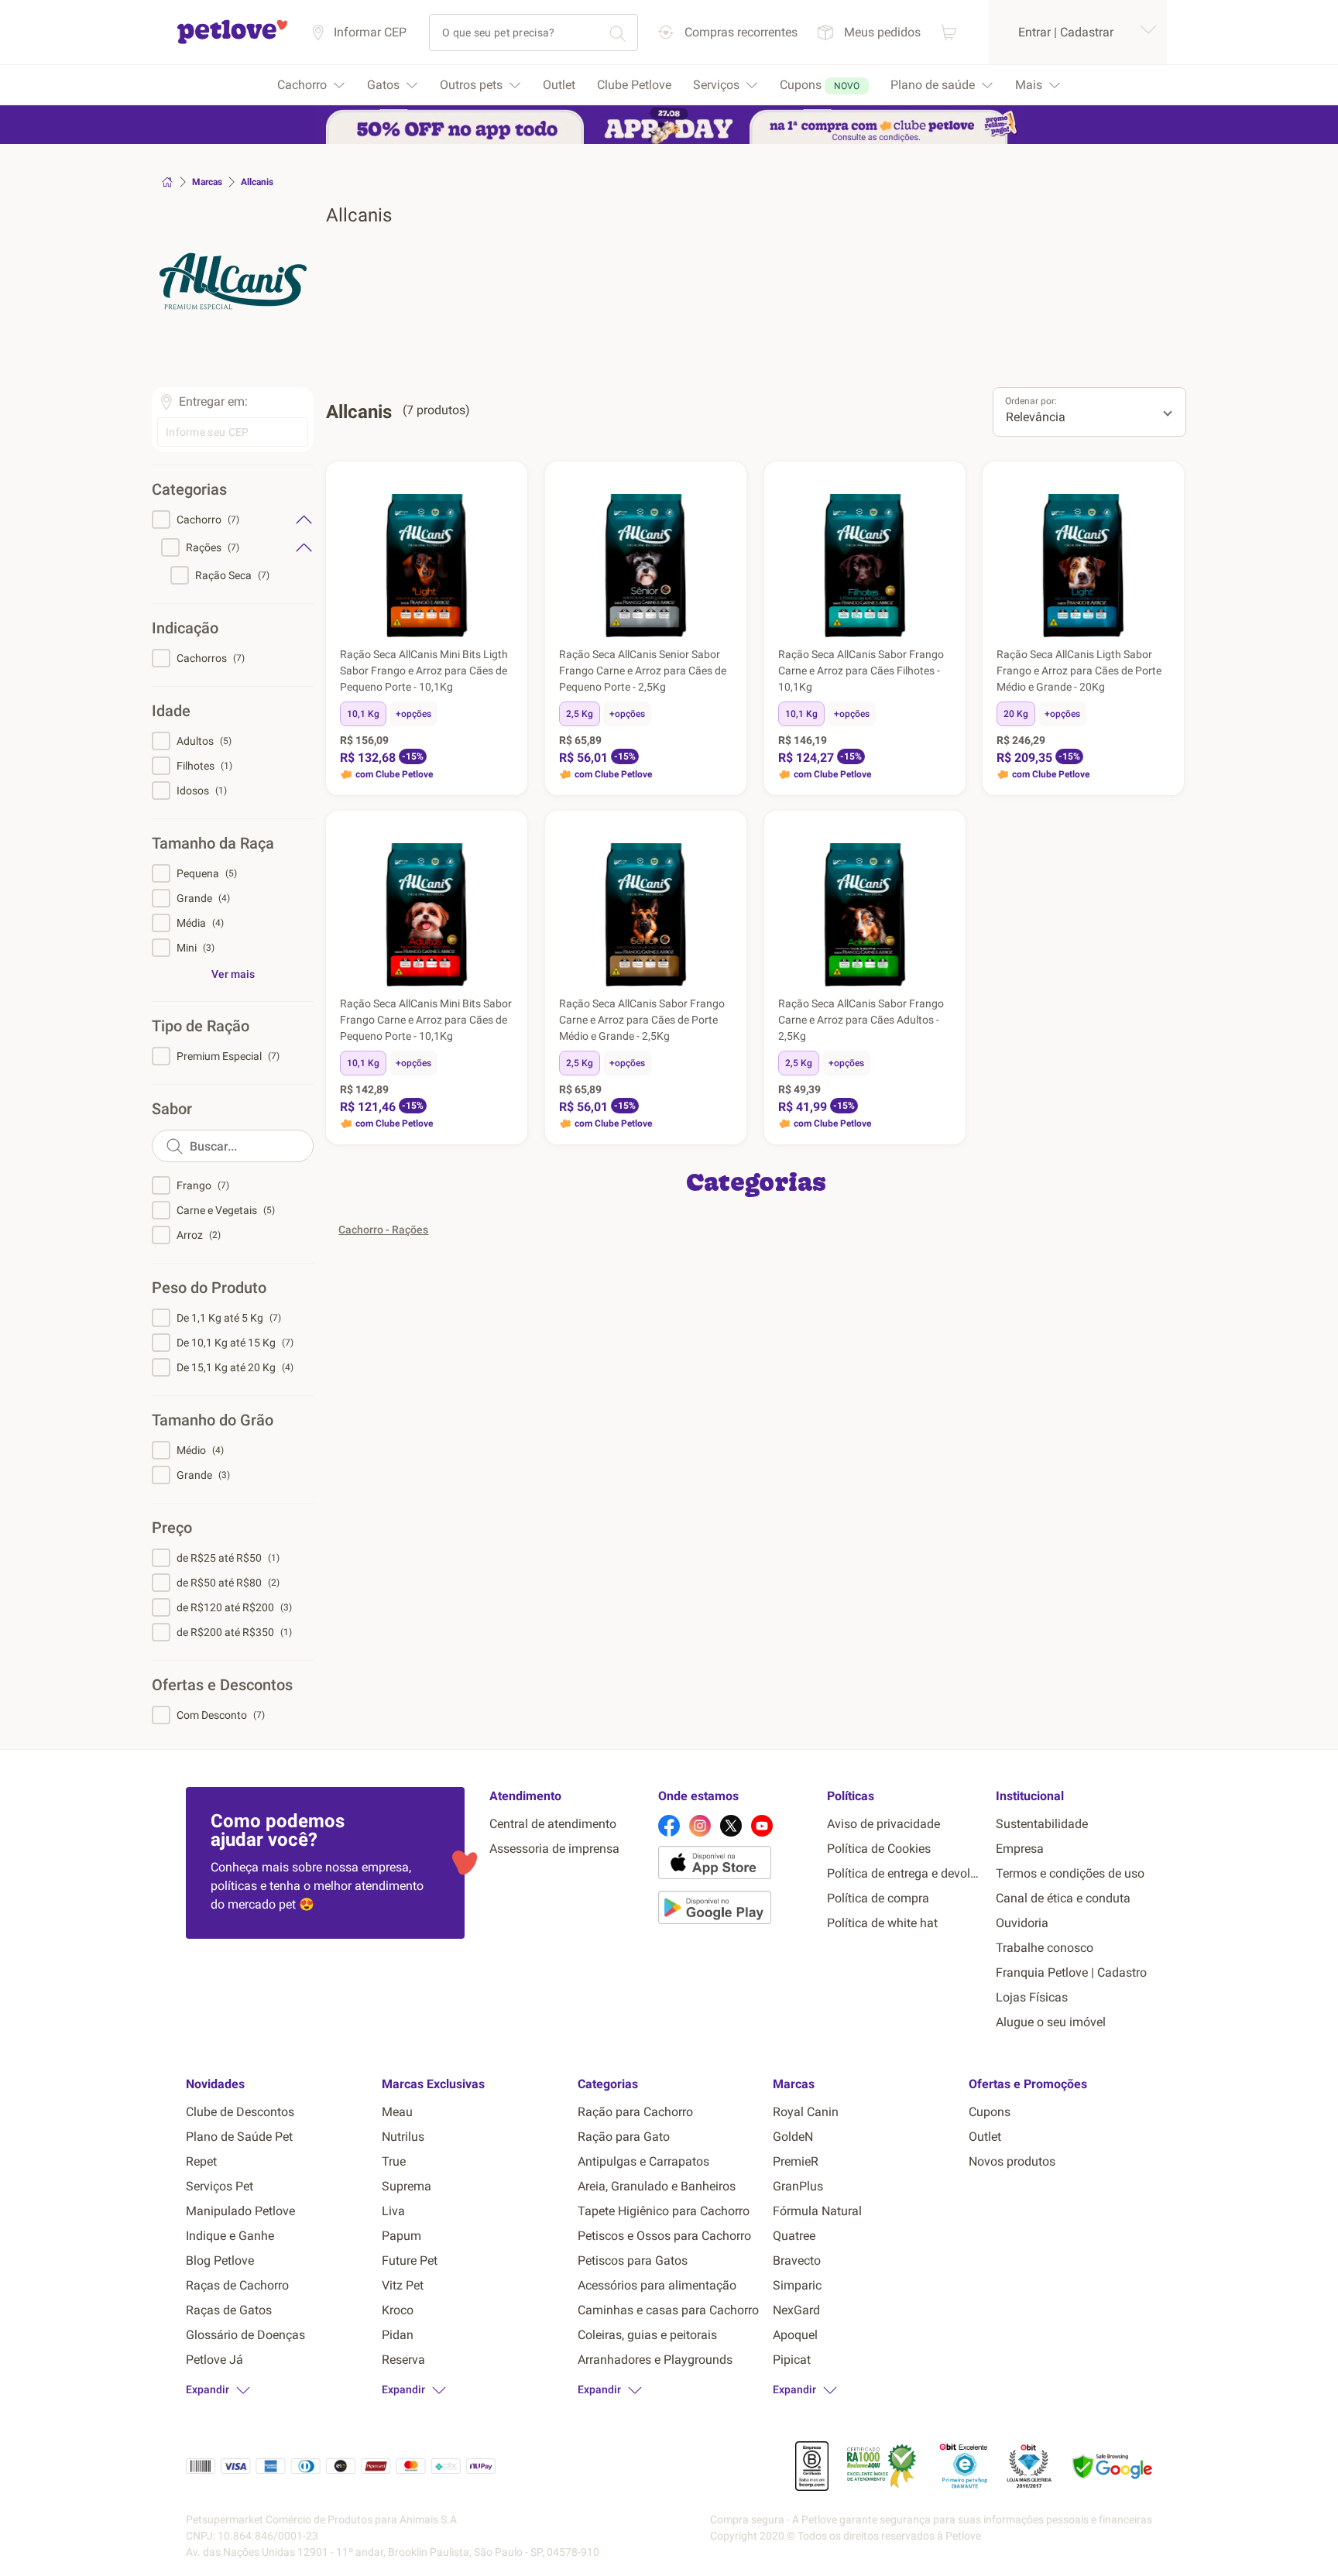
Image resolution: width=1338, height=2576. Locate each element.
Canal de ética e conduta (1063, 1898)
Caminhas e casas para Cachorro (668, 2310)
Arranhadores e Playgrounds (655, 2360)
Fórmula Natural (817, 2211)
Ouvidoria (1022, 1923)
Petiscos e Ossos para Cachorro (664, 2236)
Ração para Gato (624, 2137)
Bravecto (797, 2260)
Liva (393, 2211)
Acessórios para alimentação (657, 2285)
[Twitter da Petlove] (731, 1826)
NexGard (796, 2310)
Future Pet (410, 2260)
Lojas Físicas (1032, 1997)
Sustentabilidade (1042, 1824)
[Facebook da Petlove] (669, 1826)
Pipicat (792, 2360)
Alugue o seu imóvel (1051, 2022)
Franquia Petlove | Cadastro (1071, 1972)
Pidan (398, 2335)
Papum (401, 2236)
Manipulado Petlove (240, 2211)
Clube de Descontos (240, 2112)
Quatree (794, 2236)
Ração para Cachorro (635, 2112)
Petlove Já (214, 2360)
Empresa (1020, 1849)
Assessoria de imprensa (554, 1849)
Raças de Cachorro (237, 2285)
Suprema (407, 2186)
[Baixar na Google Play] (736, 1910)
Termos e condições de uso (1070, 1873)
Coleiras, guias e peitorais (647, 2335)
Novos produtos (1012, 2161)
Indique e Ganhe (230, 2236)
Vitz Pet (403, 2285)
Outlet (985, 2137)
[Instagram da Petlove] (700, 1826)
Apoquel (795, 2335)
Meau (397, 2112)
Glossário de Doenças (245, 2335)
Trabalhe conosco (1045, 1948)
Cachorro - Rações (383, 1230)
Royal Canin (806, 2112)
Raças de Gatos (229, 2310)
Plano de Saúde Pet (239, 2137)
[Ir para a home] (232, 41)
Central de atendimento (553, 1824)
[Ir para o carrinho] (949, 32)
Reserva (403, 2360)
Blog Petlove (220, 2260)
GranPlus (798, 2186)
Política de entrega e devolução (905, 1873)
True (394, 2161)
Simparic (797, 2285)
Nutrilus (403, 2137)
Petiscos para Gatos (633, 2260)
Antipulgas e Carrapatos (643, 2161)
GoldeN (793, 2137)
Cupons (990, 2112)
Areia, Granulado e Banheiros (657, 2186)
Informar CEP (370, 32)
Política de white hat (882, 1923)
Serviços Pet (220, 2186)
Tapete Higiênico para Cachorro (664, 2211)
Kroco (398, 2310)
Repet (201, 2161)
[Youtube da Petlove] (762, 1826)
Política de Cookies (879, 1849)
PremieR (796, 2161)
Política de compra (878, 1898)
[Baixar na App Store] (736, 1865)
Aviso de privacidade (883, 1824)
